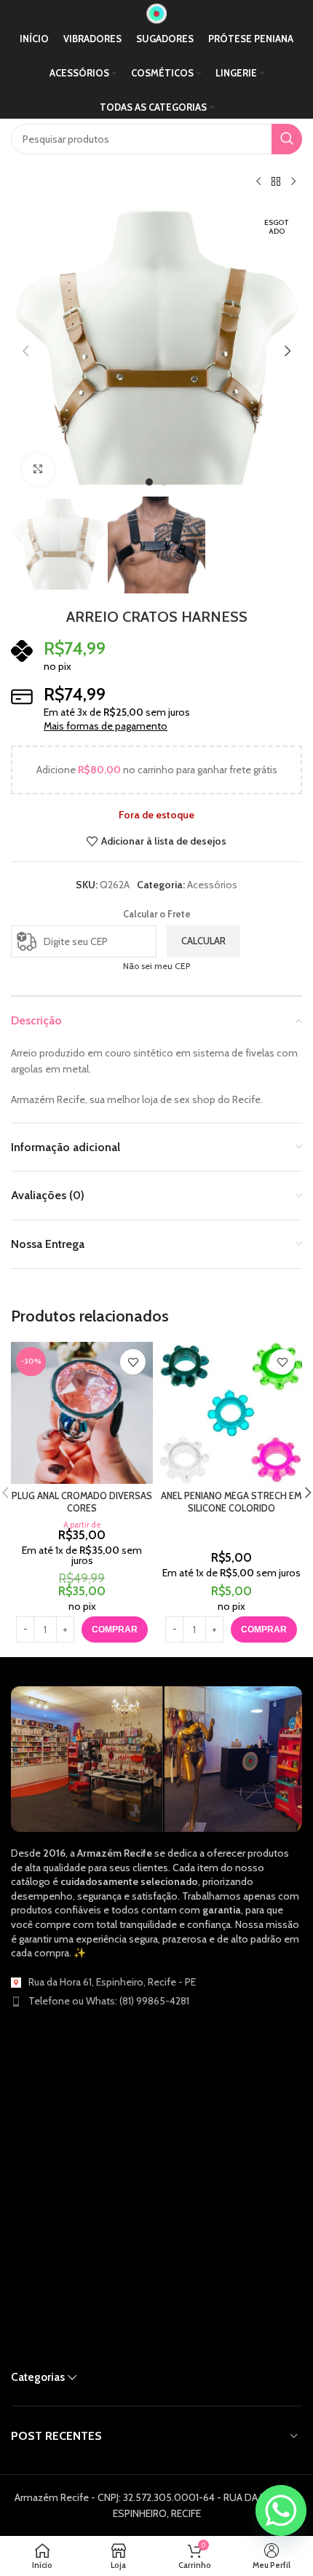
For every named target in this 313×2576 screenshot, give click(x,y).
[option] (149, 482)
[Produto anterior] (258, 182)
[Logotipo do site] (156, 12)
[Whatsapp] (281, 2510)
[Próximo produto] (293, 182)
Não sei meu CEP (156, 966)
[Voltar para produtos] (276, 182)
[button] (25, 351)
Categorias (38, 2377)
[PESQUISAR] (287, 139)
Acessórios (212, 885)
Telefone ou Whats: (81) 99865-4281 (109, 2001)
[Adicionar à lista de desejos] (133, 1362)
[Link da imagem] (156, 1758)
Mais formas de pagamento (106, 726)
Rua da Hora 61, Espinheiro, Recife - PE (112, 1982)
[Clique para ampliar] (38, 469)
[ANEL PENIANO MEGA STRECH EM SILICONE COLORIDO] (231, 1413)
